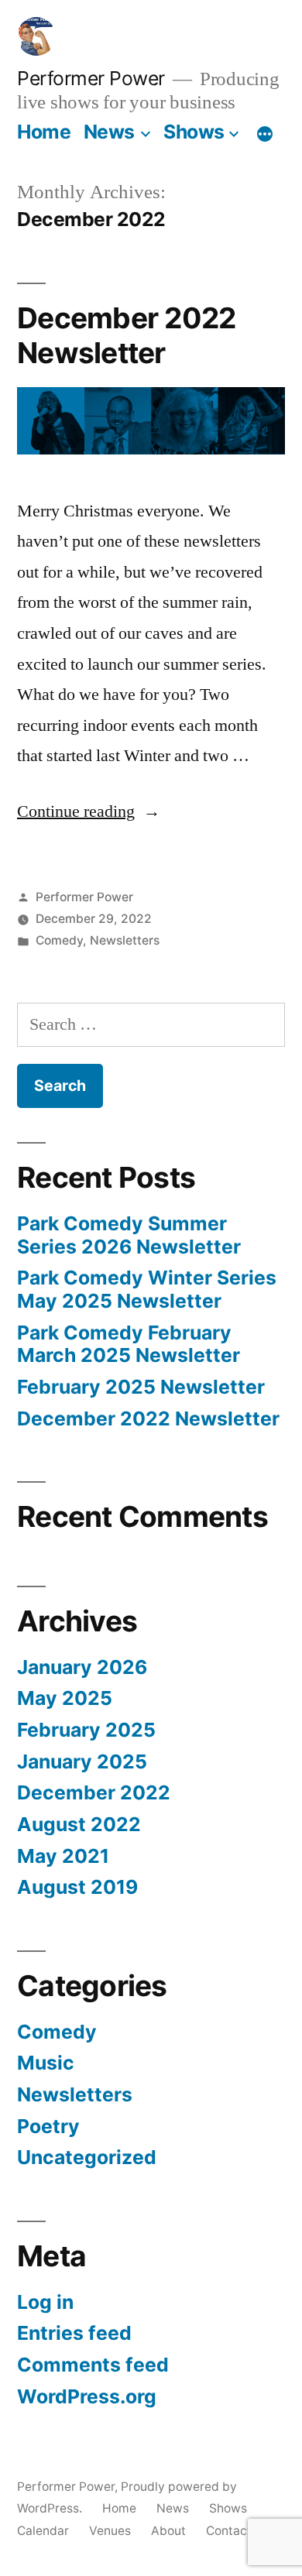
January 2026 (82, 1667)
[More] (265, 135)
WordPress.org (87, 2396)
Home (44, 132)
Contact (229, 2531)
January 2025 (82, 1761)
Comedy (59, 940)
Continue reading (89, 811)
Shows (194, 132)
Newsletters (125, 940)
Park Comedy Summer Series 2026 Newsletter (129, 1235)
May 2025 (65, 1698)
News (109, 132)
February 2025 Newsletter (141, 1387)
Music (46, 2063)
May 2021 (63, 1856)
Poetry (48, 2126)
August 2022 (79, 1824)
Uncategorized (87, 2157)
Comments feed (93, 2365)
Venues (110, 2531)
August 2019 (77, 1887)
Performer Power (91, 78)
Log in (45, 2302)
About (168, 2531)
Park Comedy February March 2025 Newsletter (129, 1344)
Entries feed (74, 2333)
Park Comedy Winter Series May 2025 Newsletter (147, 1289)
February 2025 (86, 1730)
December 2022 (94, 1792)
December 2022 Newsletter (126, 335)
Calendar (43, 2531)
